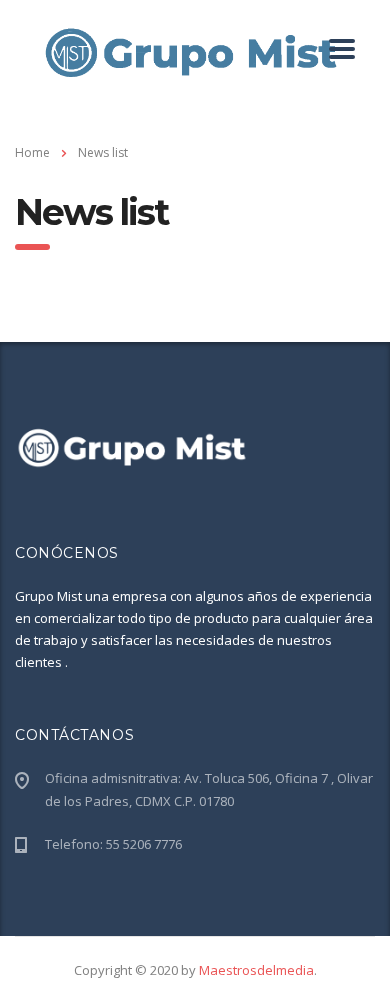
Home (32, 152)
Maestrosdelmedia (256, 970)
